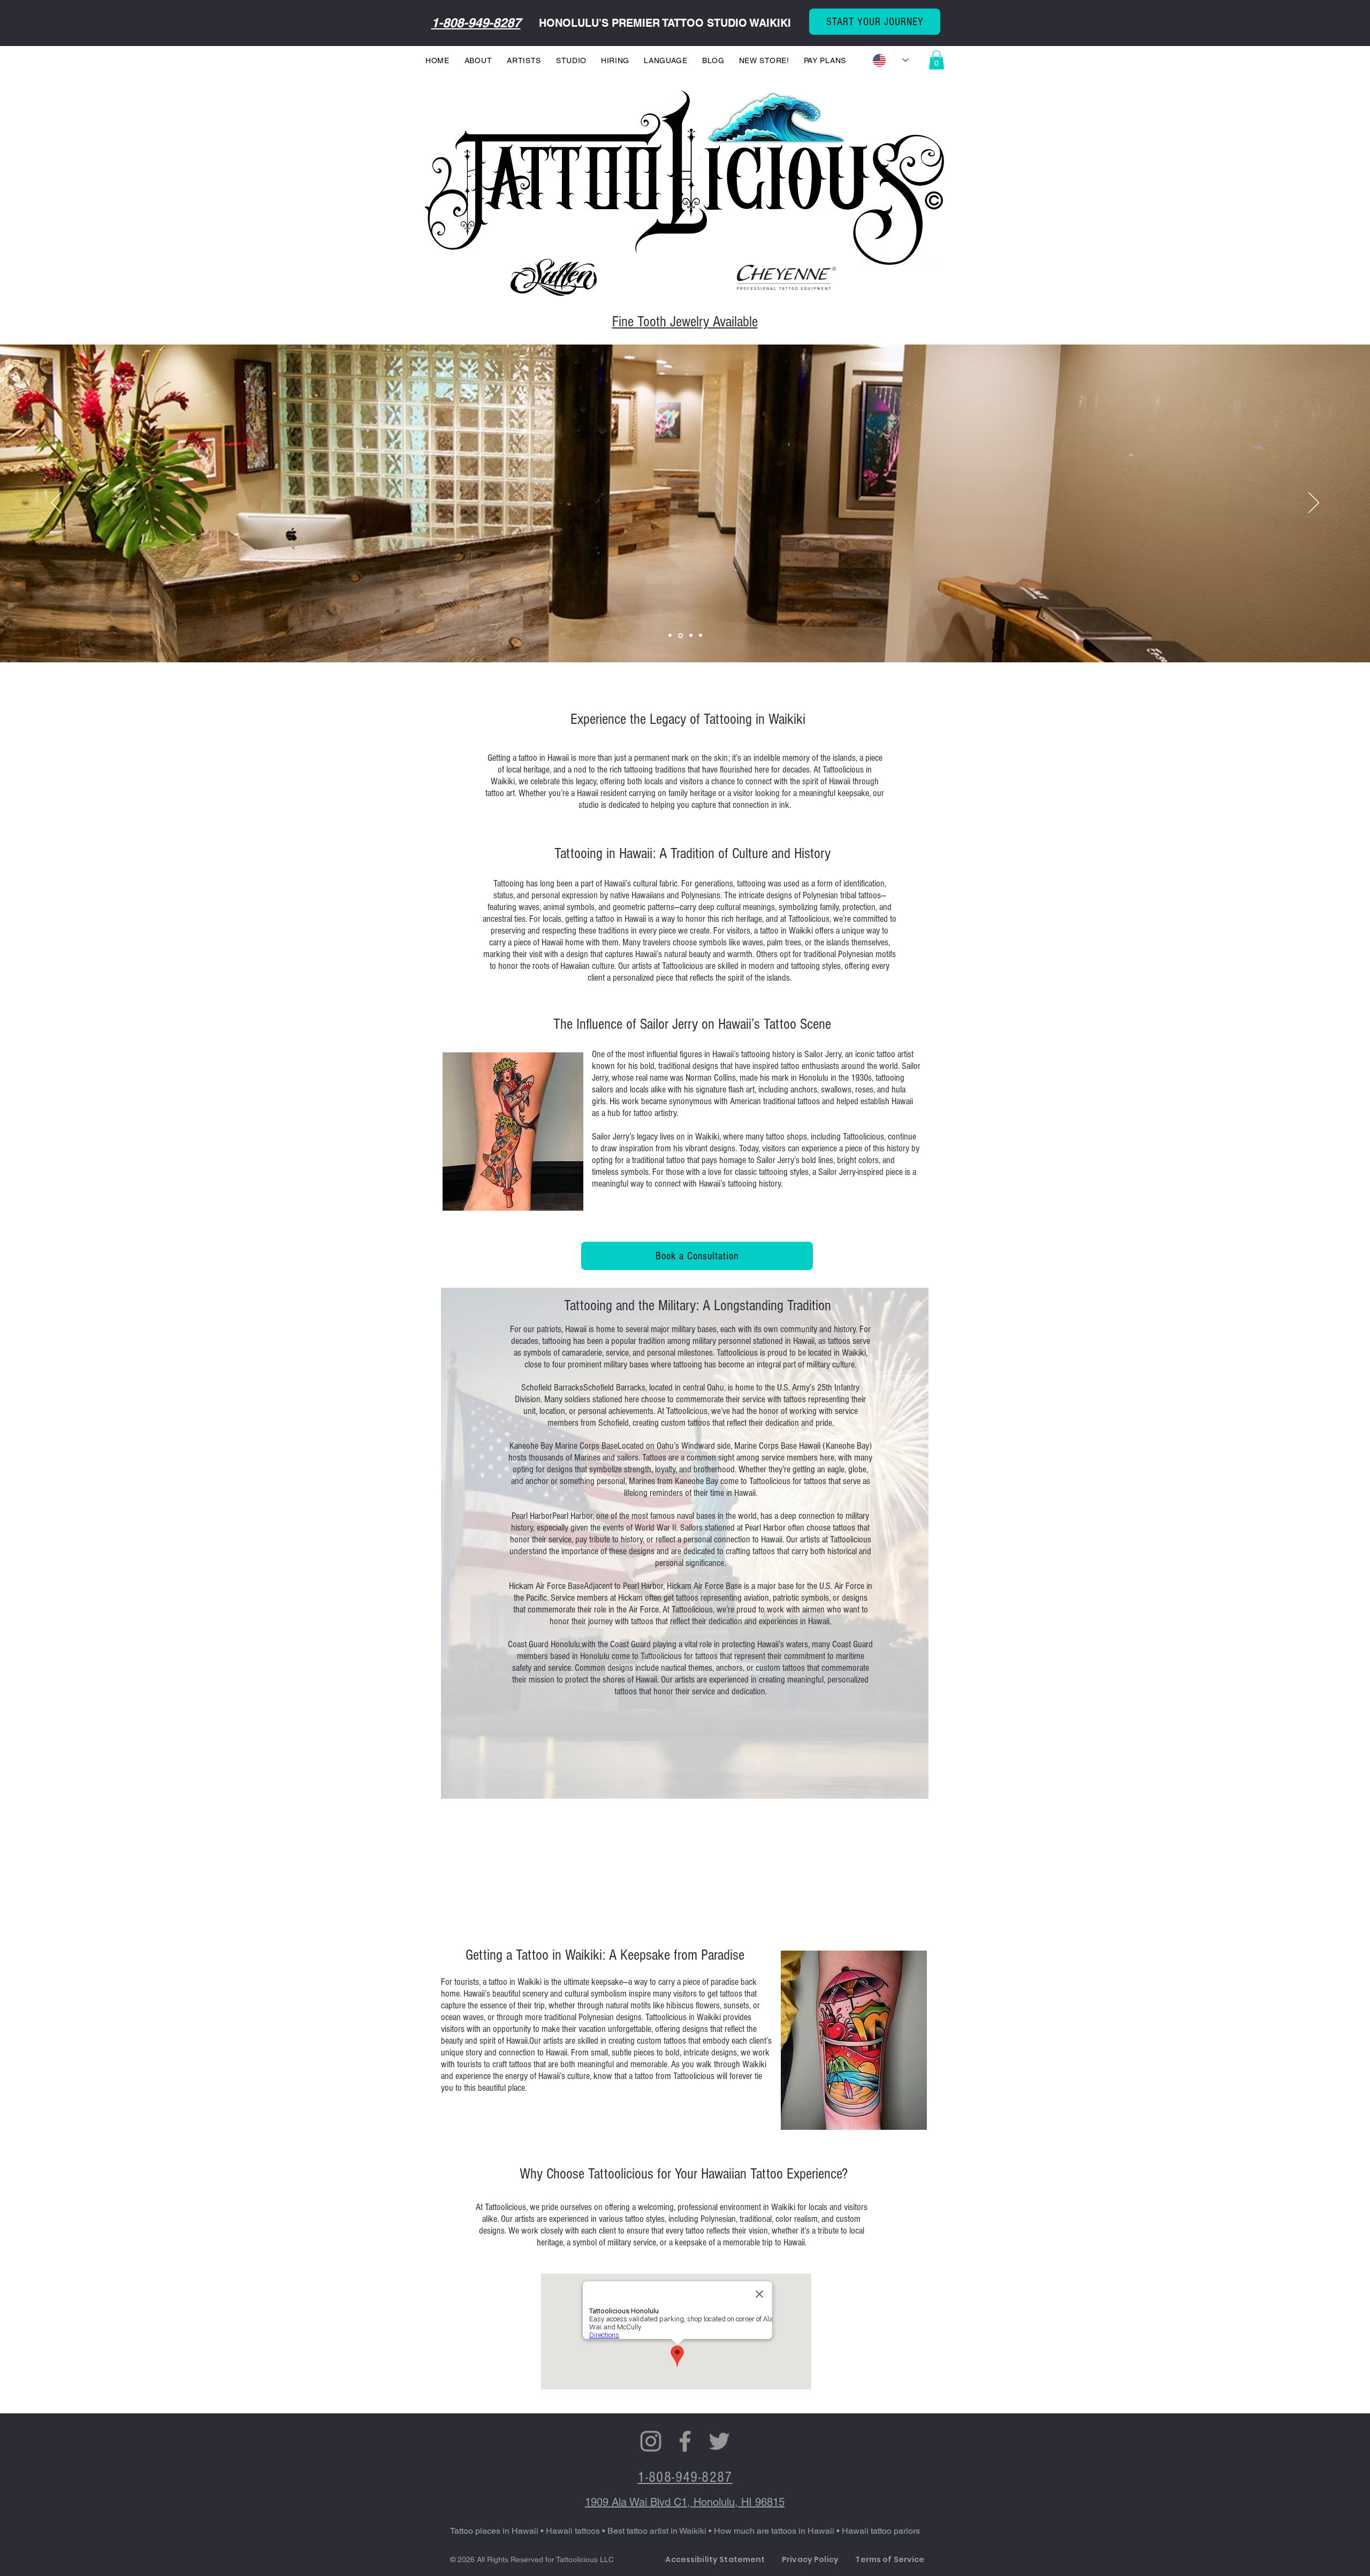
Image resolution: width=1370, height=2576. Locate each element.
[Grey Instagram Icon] (651, 2441)
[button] (937, 60)
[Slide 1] (701, 636)
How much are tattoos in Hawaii (775, 2531)
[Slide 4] (690, 635)
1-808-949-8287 (476, 22)
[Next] (1314, 503)
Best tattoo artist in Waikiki (658, 2531)
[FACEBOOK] (685, 2441)
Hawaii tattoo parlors (881, 2531)
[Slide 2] (680, 636)
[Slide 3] (670, 636)
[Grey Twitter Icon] (719, 2441)
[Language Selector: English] (890, 60)
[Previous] (56, 503)
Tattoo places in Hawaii (494, 2531)
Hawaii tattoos (573, 2531)
